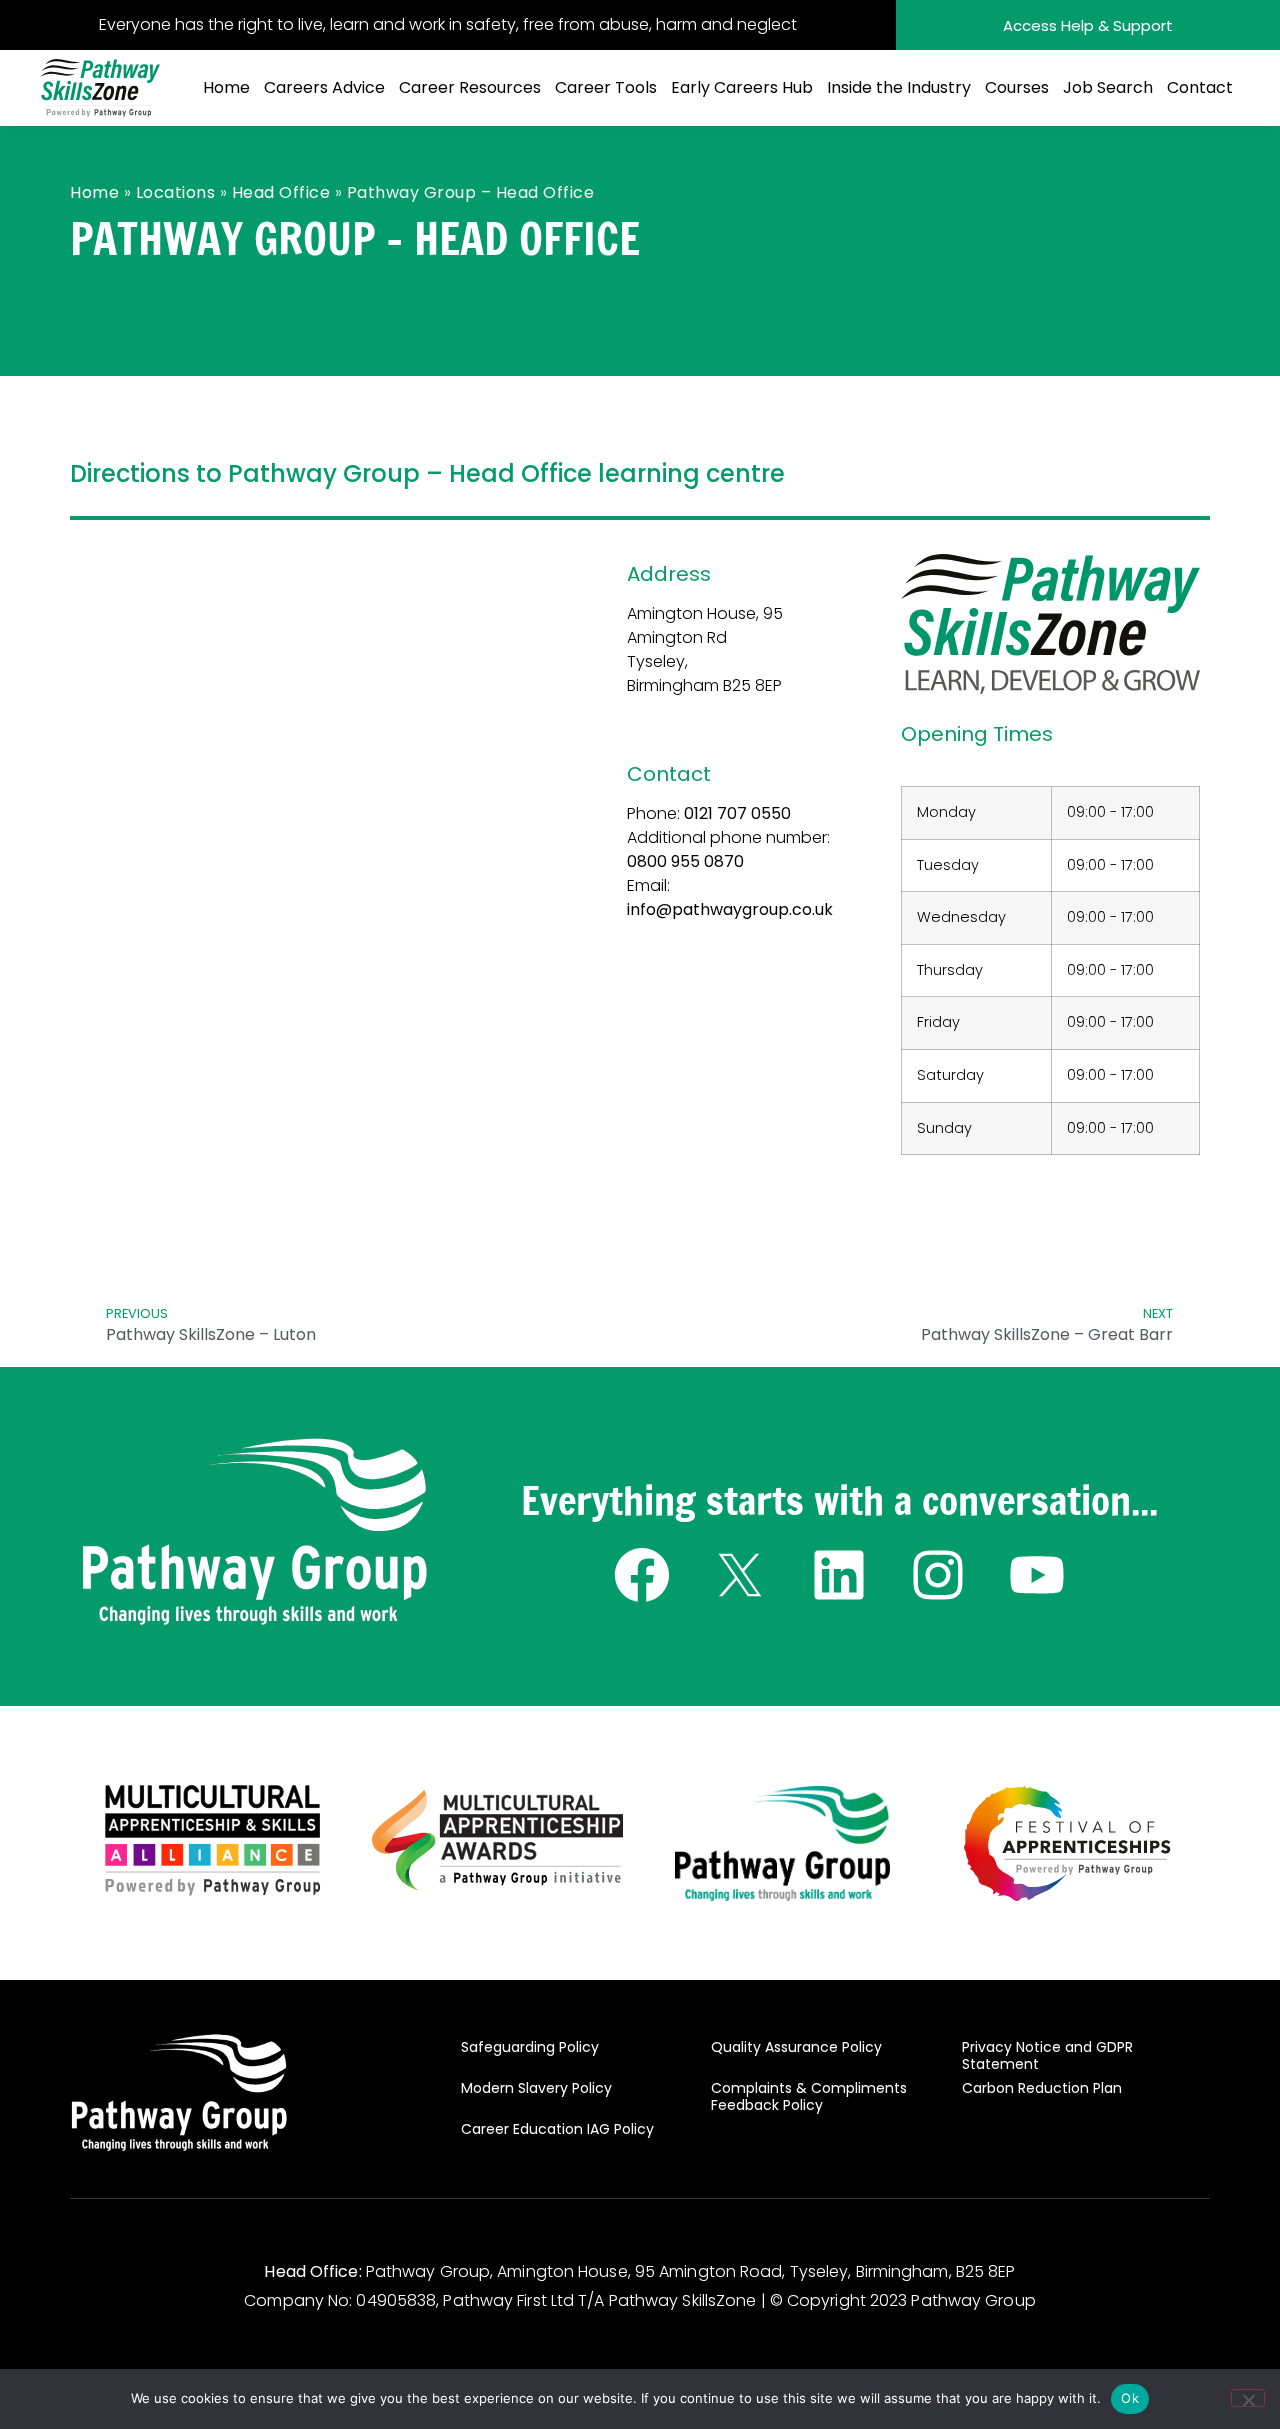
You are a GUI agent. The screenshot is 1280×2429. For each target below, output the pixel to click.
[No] (1248, 2398)
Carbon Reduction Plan (1042, 2088)
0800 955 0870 (685, 861)
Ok (1130, 2398)
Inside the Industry (899, 87)
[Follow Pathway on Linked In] (839, 1575)
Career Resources (470, 87)
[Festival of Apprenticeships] (1067, 1843)
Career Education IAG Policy (557, 2129)
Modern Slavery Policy (536, 2088)
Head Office (281, 192)
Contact (1200, 87)
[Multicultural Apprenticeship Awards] (498, 1840)
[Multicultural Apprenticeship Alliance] (212, 1839)
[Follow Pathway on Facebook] (641, 1575)
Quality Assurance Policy (796, 2047)
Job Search (1108, 87)
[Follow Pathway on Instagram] (938, 1575)
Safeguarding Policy (530, 2047)
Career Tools (606, 87)
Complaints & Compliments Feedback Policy (809, 2097)
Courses (1017, 87)
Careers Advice (324, 87)
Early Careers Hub (742, 87)
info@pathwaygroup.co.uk (730, 909)
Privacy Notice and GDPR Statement (1047, 2056)
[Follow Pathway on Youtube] (1036, 1575)
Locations (176, 192)
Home (226, 87)
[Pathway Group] (254, 1533)
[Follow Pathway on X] (740, 1575)
